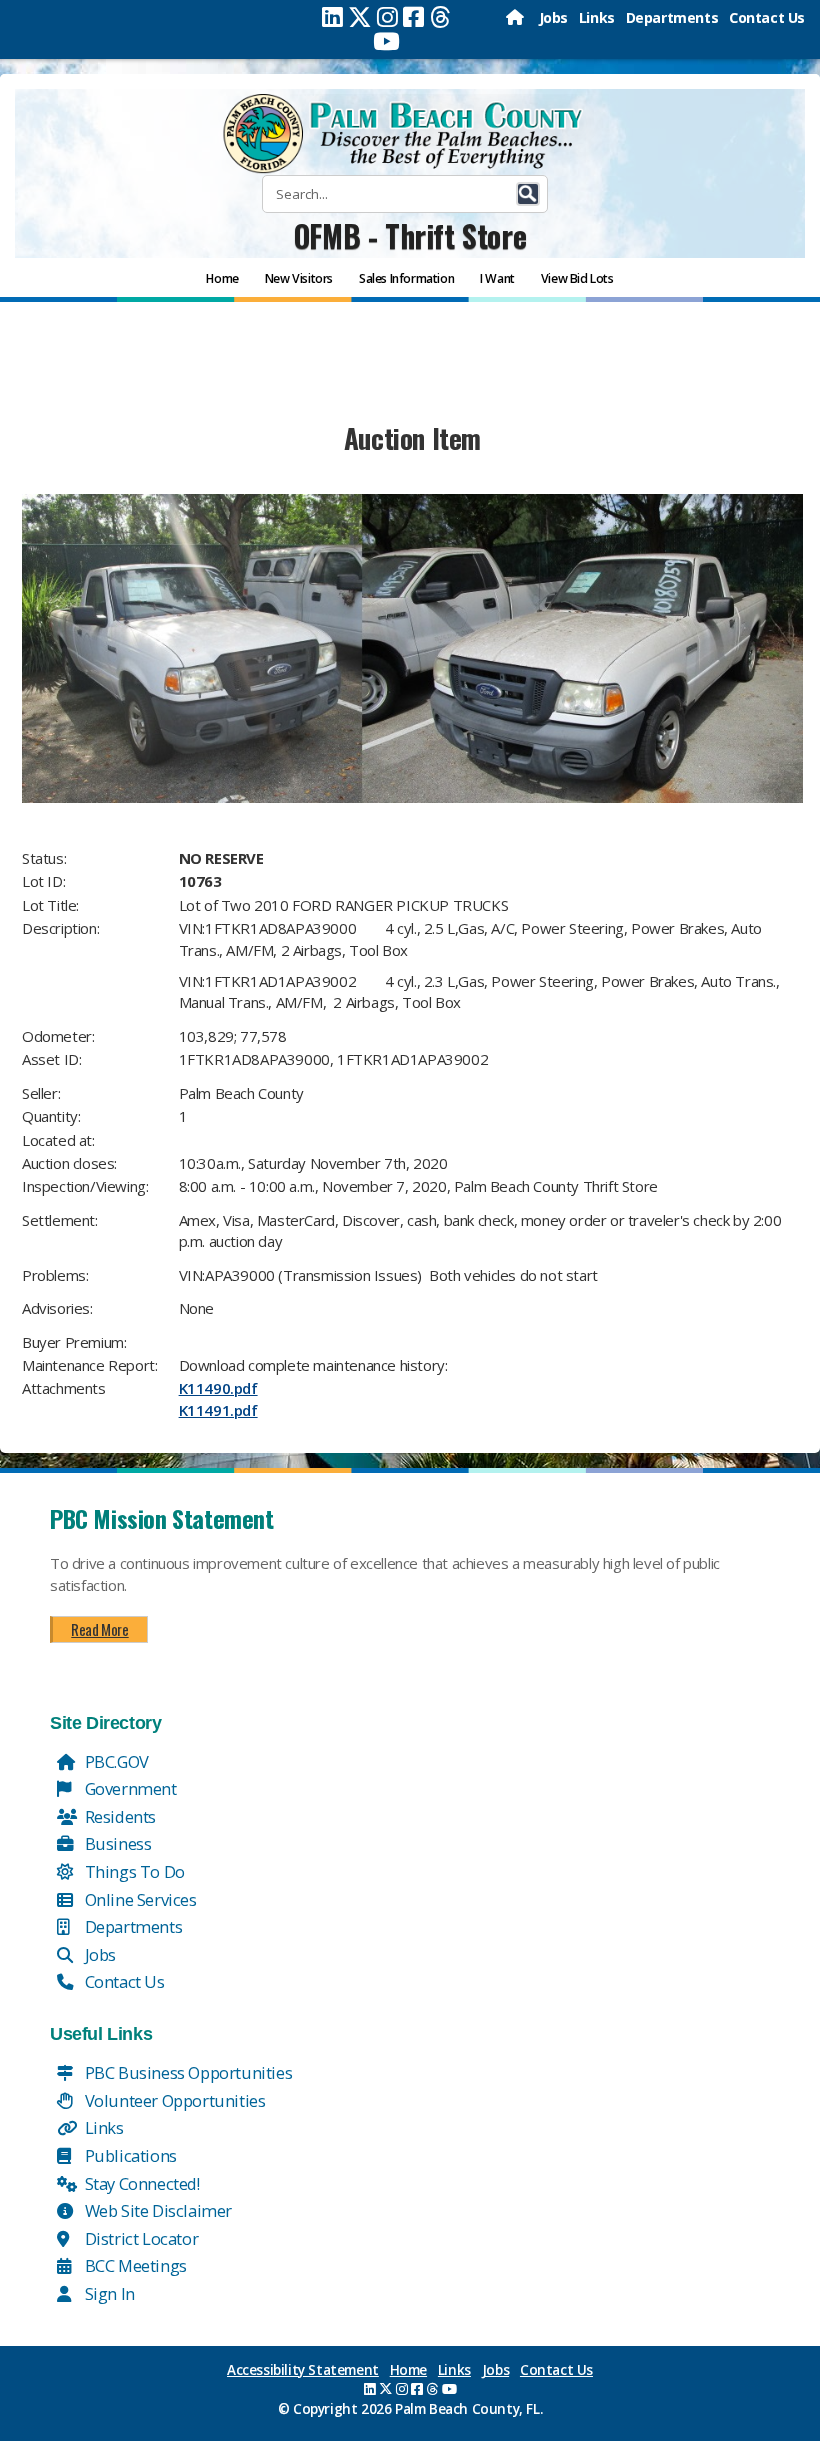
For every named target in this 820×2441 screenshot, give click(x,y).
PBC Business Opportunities (186, 2072)
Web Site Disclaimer (156, 2210)
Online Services (139, 1899)
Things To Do (133, 1871)
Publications (129, 2155)
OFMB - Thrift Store (410, 235)
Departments (672, 17)
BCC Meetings (134, 2265)
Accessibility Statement (303, 2370)
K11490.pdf (218, 1388)
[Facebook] (413, 17)
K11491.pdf (218, 1410)
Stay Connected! (140, 2183)
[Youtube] (386, 41)
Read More (99, 1629)
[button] (528, 194)
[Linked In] (332, 17)
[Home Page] (516, 17)
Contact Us (767, 17)
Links (597, 17)
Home (408, 2370)
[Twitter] (360, 17)
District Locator (139, 2238)
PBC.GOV (115, 1761)
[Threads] (440, 17)
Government (129, 1788)
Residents (118, 1816)
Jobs (553, 17)
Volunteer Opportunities (173, 2100)
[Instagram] (387, 17)
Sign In (108, 2293)
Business (116, 1843)
